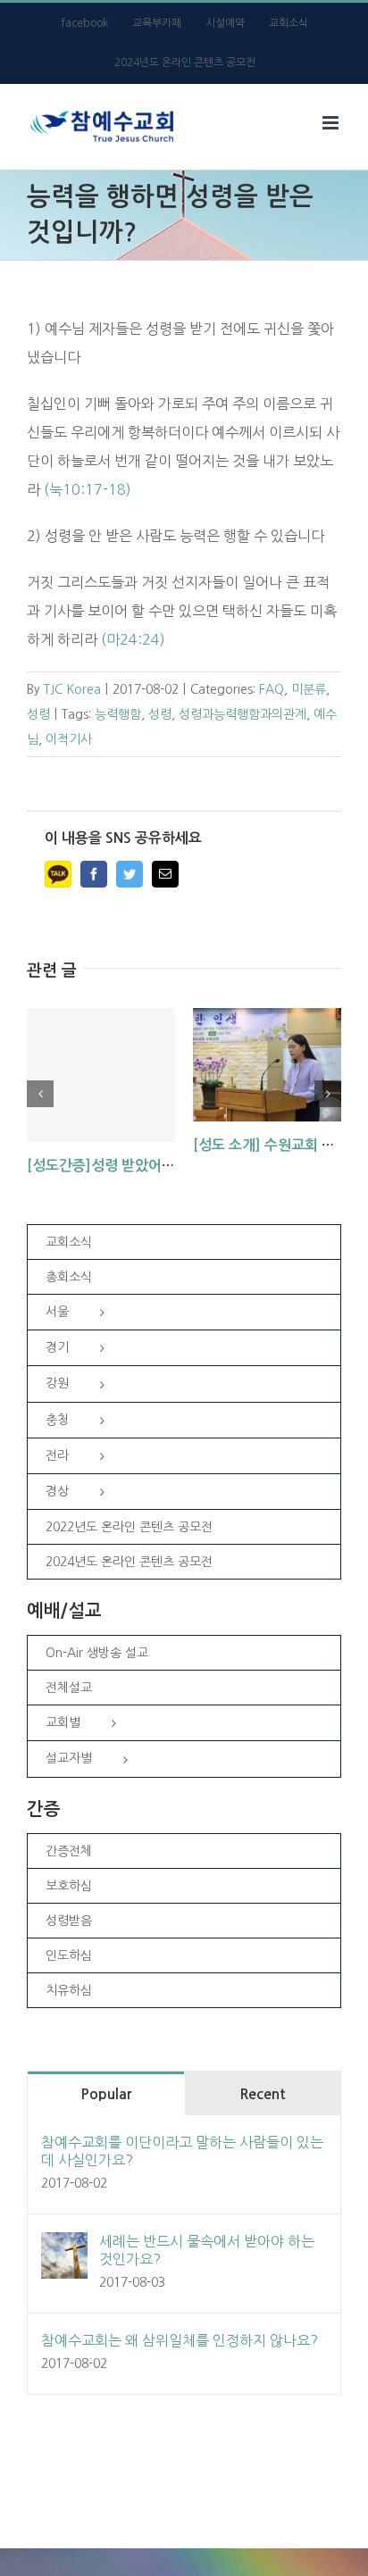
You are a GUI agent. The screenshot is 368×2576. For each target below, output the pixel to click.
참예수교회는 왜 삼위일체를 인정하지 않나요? (180, 2340)
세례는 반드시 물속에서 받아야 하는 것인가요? (207, 2250)
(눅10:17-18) (88, 489)
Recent (263, 2094)
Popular (106, 2094)
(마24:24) (133, 639)
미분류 (309, 689)
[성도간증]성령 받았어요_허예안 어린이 (147, 1166)
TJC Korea (72, 689)
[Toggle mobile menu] (332, 123)
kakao (58, 874)
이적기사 (69, 739)
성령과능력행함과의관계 (243, 714)
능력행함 (118, 714)
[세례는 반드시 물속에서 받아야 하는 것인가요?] (64, 2247)
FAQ (272, 689)
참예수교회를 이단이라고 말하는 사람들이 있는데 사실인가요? (182, 2151)
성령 (38, 714)
